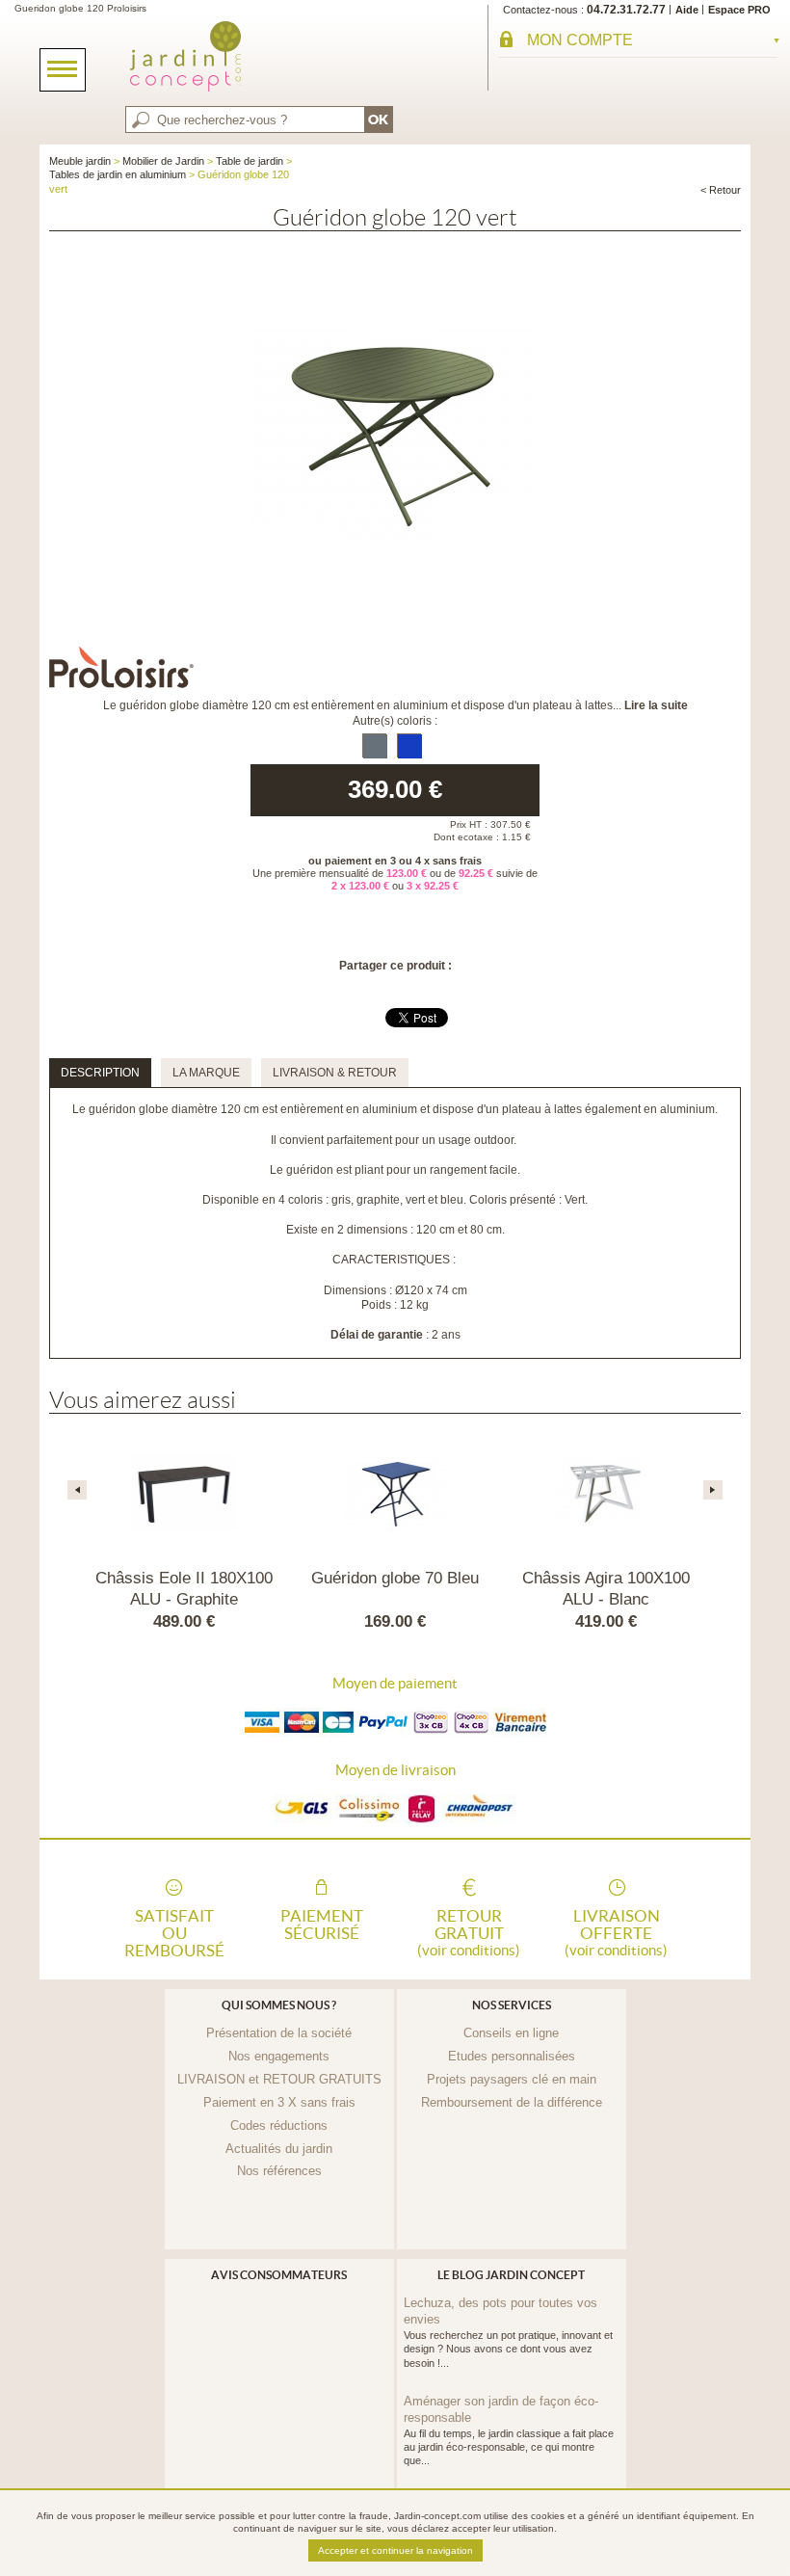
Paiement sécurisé (322, 1925)
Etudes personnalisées (512, 2056)
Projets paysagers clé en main (512, 2079)
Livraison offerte (616, 1931)
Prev (77, 1490)
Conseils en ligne (511, 2033)
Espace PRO (739, 10)
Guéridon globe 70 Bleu (395, 1578)
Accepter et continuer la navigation (395, 2550)
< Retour (721, 190)
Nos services (512, 2005)
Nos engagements (279, 2056)
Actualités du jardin (279, 2149)
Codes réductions (279, 2125)
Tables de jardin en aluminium (118, 174)
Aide (687, 10)
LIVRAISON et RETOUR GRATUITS (279, 2079)
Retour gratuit (469, 1931)
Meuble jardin (80, 161)
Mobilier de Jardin (163, 161)
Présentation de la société (279, 2033)
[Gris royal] (374, 745)
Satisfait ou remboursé (174, 1931)
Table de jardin (250, 161)
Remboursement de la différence (512, 2102)
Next (713, 1490)
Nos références (279, 2171)
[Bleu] (409, 745)
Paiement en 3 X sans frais (279, 2102)
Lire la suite (656, 705)
